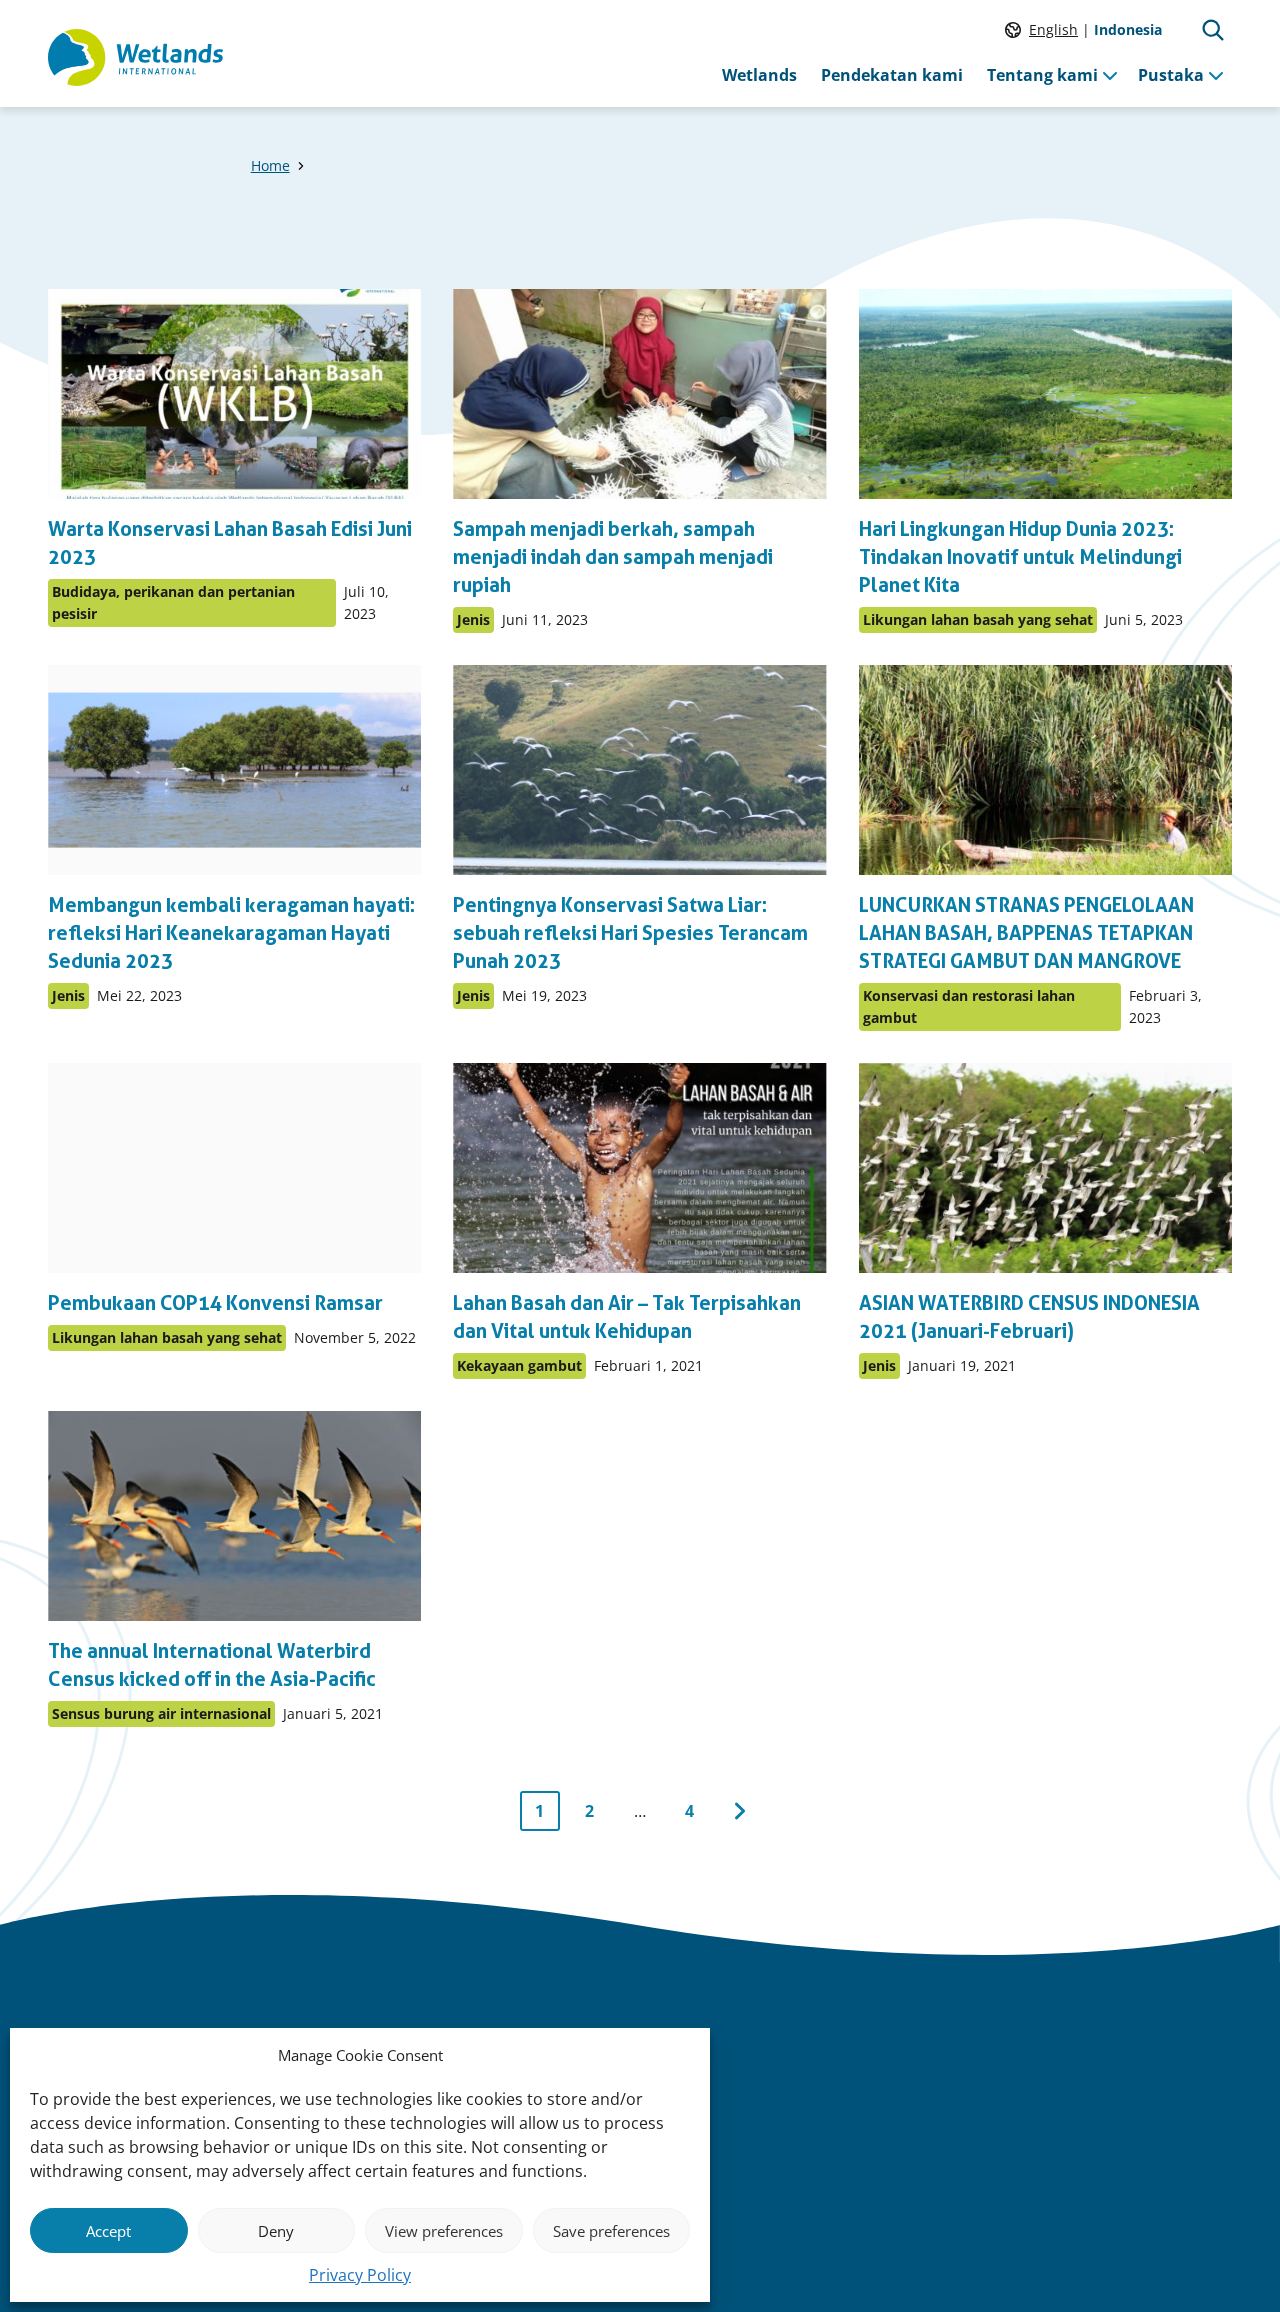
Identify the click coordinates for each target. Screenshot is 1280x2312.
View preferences (444, 2231)
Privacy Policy (360, 2275)
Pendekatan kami (892, 75)
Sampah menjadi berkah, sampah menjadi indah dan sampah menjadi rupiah (613, 557)
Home (270, 165)
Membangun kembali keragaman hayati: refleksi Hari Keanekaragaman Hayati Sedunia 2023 (231, 933)
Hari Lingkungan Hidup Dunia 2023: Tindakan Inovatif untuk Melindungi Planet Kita (1020, 557)
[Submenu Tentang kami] (1110, 75)
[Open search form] (1213, 30)
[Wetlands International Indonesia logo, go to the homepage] (135, 58)
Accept (108, 2231)
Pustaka (1171, 75)
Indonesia (1128, 29)
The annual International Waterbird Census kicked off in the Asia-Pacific (212, 1665)
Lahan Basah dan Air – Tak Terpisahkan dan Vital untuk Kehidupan (627, 1317)
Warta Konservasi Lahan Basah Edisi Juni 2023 (230, 543)
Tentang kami (1042, 75)
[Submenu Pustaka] (1216, 75)
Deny (276, 2231)
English (1053, 29)
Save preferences (611, 2231)
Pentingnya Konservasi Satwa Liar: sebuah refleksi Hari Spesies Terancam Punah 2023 (630, 933)
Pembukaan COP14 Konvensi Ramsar (215, 1303)
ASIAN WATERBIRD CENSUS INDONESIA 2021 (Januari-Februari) (1029, 1317)
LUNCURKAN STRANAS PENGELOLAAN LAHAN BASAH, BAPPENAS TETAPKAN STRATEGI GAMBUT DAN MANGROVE (1026, 933)
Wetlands (759, 75)
